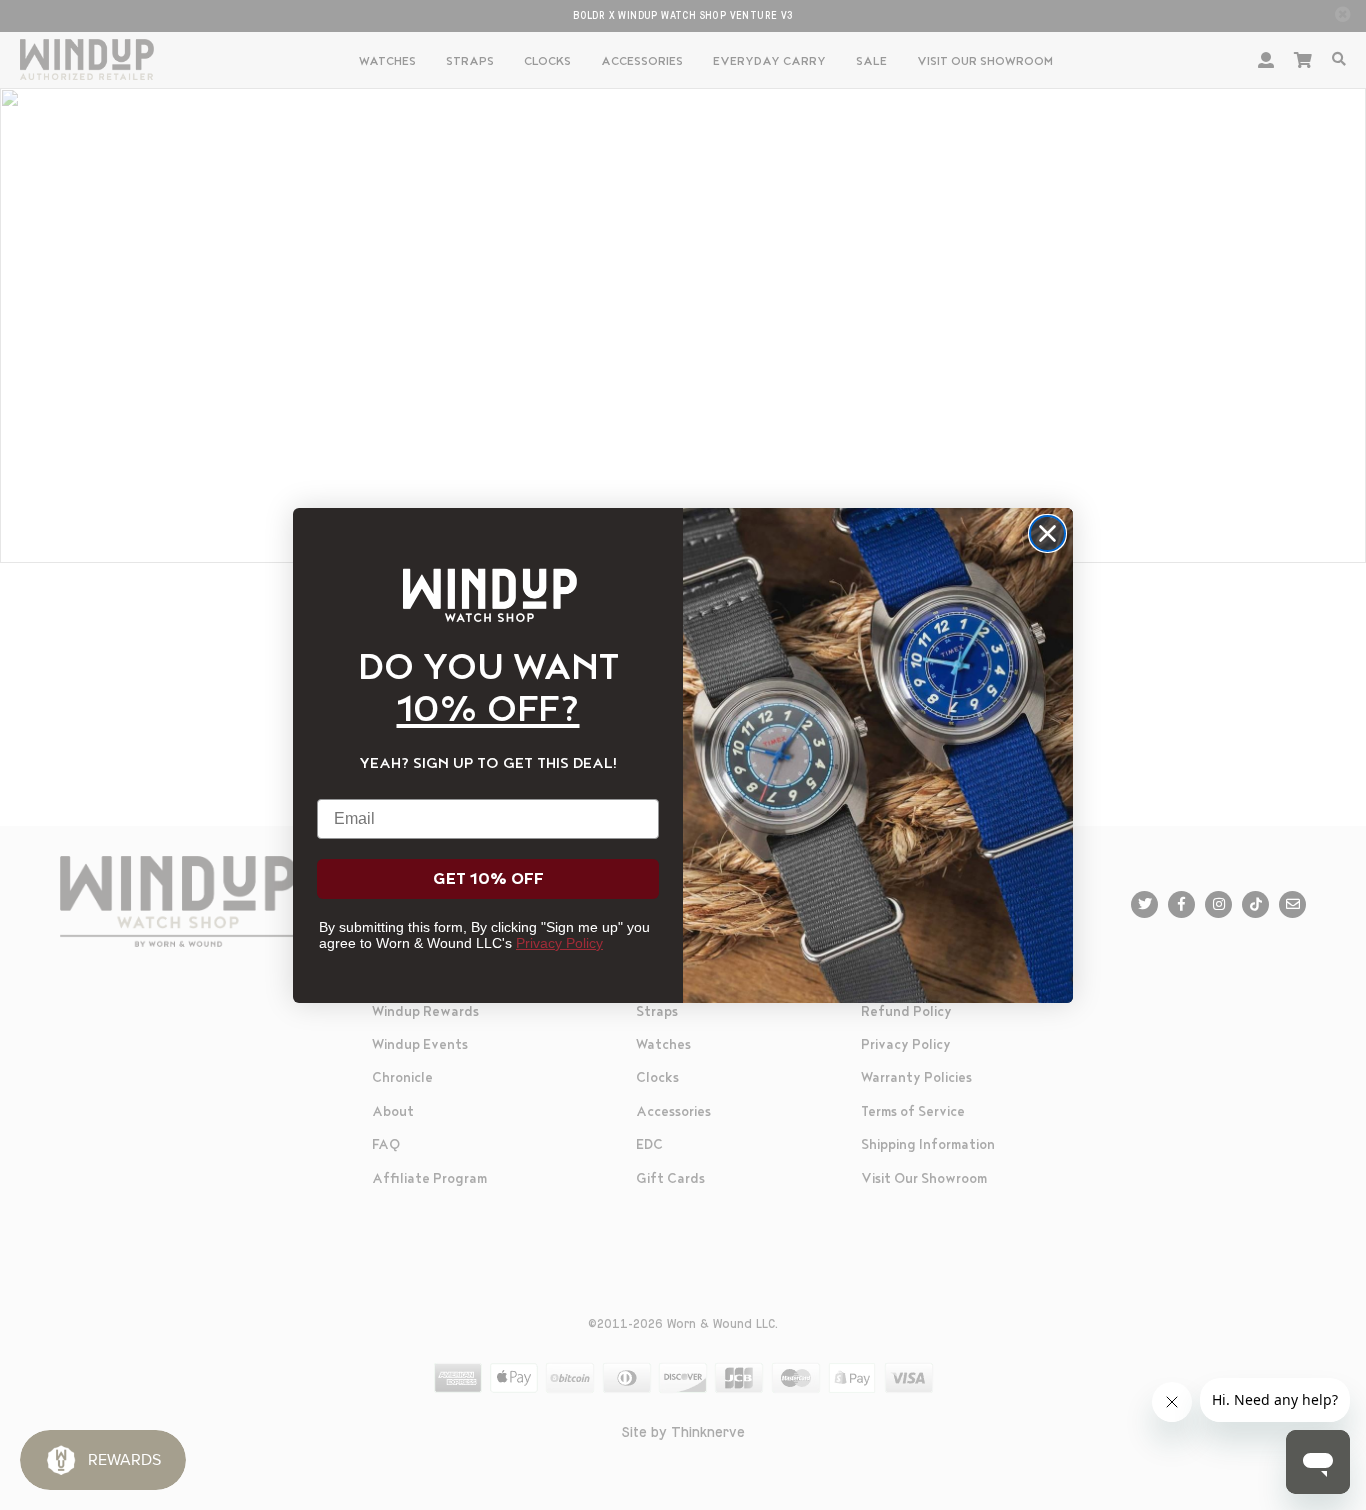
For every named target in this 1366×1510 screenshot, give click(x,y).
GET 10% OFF (488, 879)
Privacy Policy (559, 943)
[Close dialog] (1047, 533)
